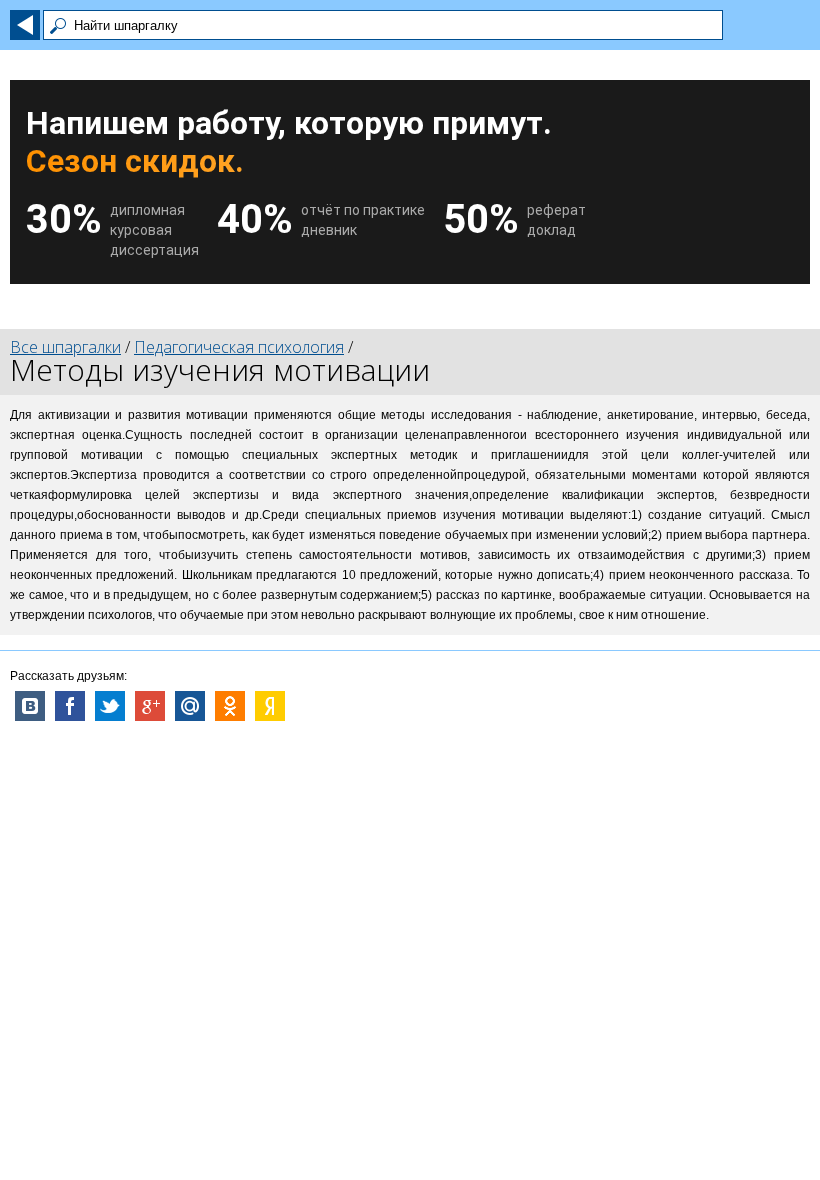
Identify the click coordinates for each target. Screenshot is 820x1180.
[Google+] (150, 706)
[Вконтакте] (30, 706)
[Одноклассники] (230, 706)
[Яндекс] (270, 706)
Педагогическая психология (239, 347)
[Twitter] (110, 706)
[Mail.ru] (190, 706)
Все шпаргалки (65, 347)
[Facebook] (70, 706)
